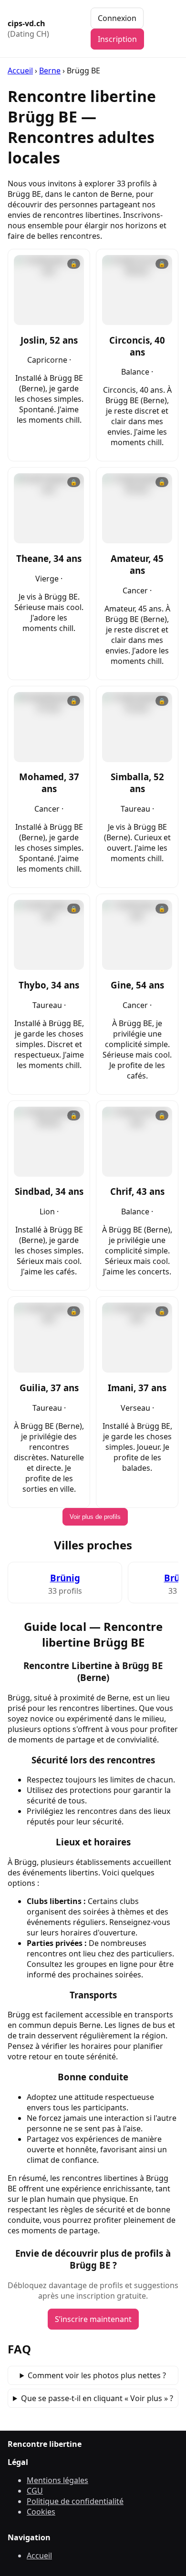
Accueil (20, 71)
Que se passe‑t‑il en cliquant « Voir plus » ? (97, 2398)
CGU (35, 2491)
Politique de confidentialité (75, 2501)
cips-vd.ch (28, 29)
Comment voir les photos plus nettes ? (97, 2375)
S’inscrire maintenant (93, 2319)
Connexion (117, 18)
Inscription (117, 39)
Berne (50, 71)
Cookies (41, 2512)
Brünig (65, 1578)
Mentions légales (57, 2480)
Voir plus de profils (95, 1517)
